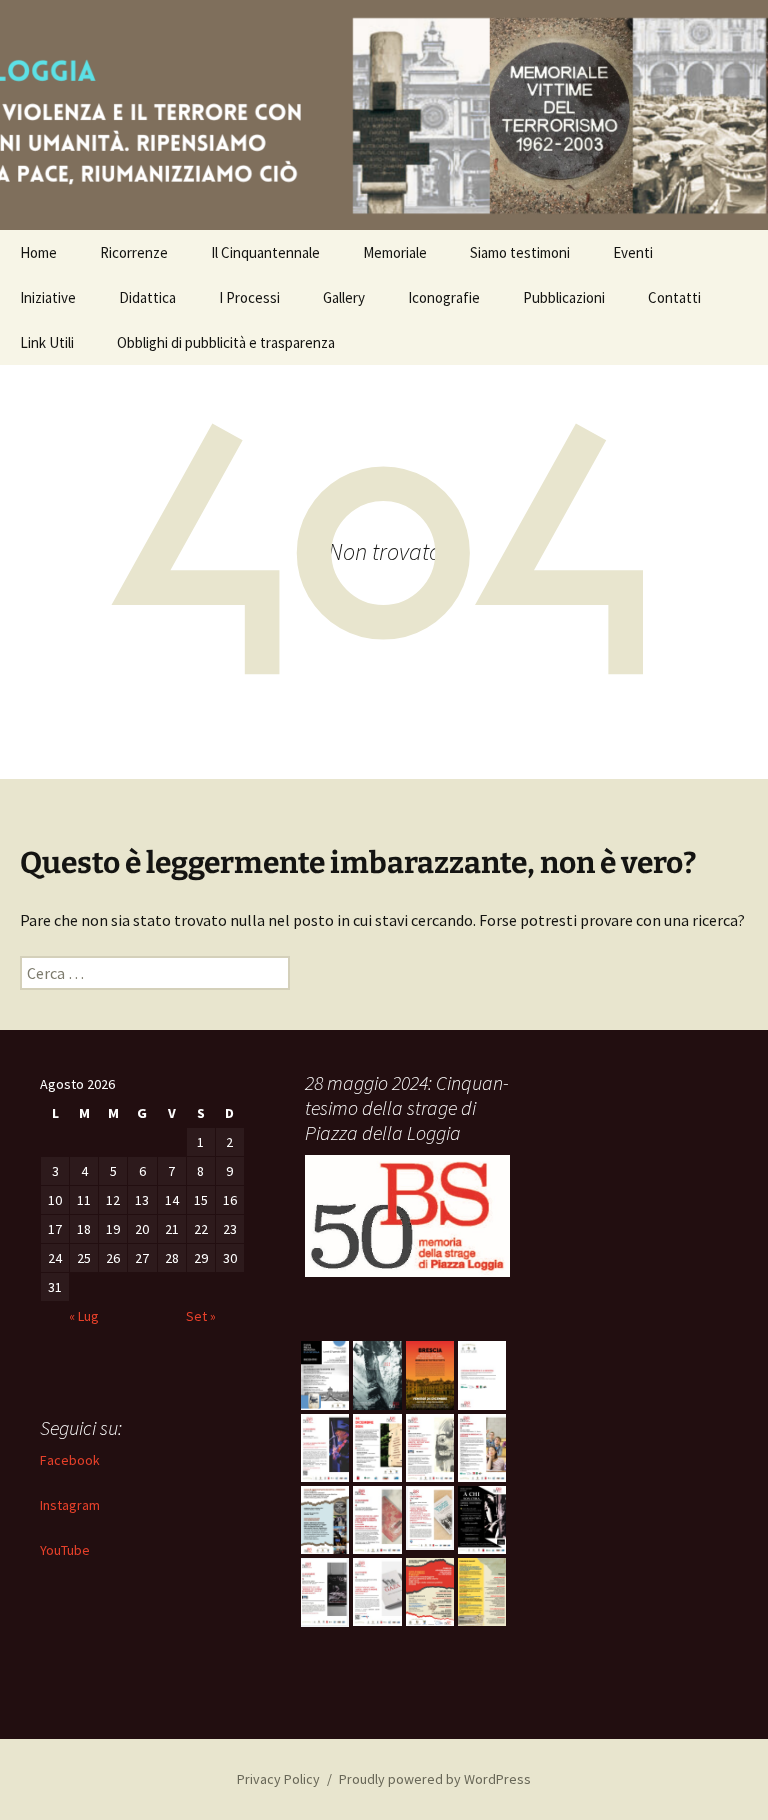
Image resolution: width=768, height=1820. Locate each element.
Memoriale (395, 252)
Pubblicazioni (564, 297)
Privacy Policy (278, 1779)
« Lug (84, 1316)
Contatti (674, 297)
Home (38, 252)
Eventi (633, 252)
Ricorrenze (134, 252)
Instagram (70, 1505)
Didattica (147, 297)
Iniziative (48, 297)
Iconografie (444, 297)
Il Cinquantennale (265, 252)
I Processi (249, 297)
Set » (201, 1316)
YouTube (65, 1550)
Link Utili (47, 342)
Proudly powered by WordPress (435, 1779)
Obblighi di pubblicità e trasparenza (226, 342)
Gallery (344, 297)
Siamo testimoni (520, 252)
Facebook (70, 1460)
